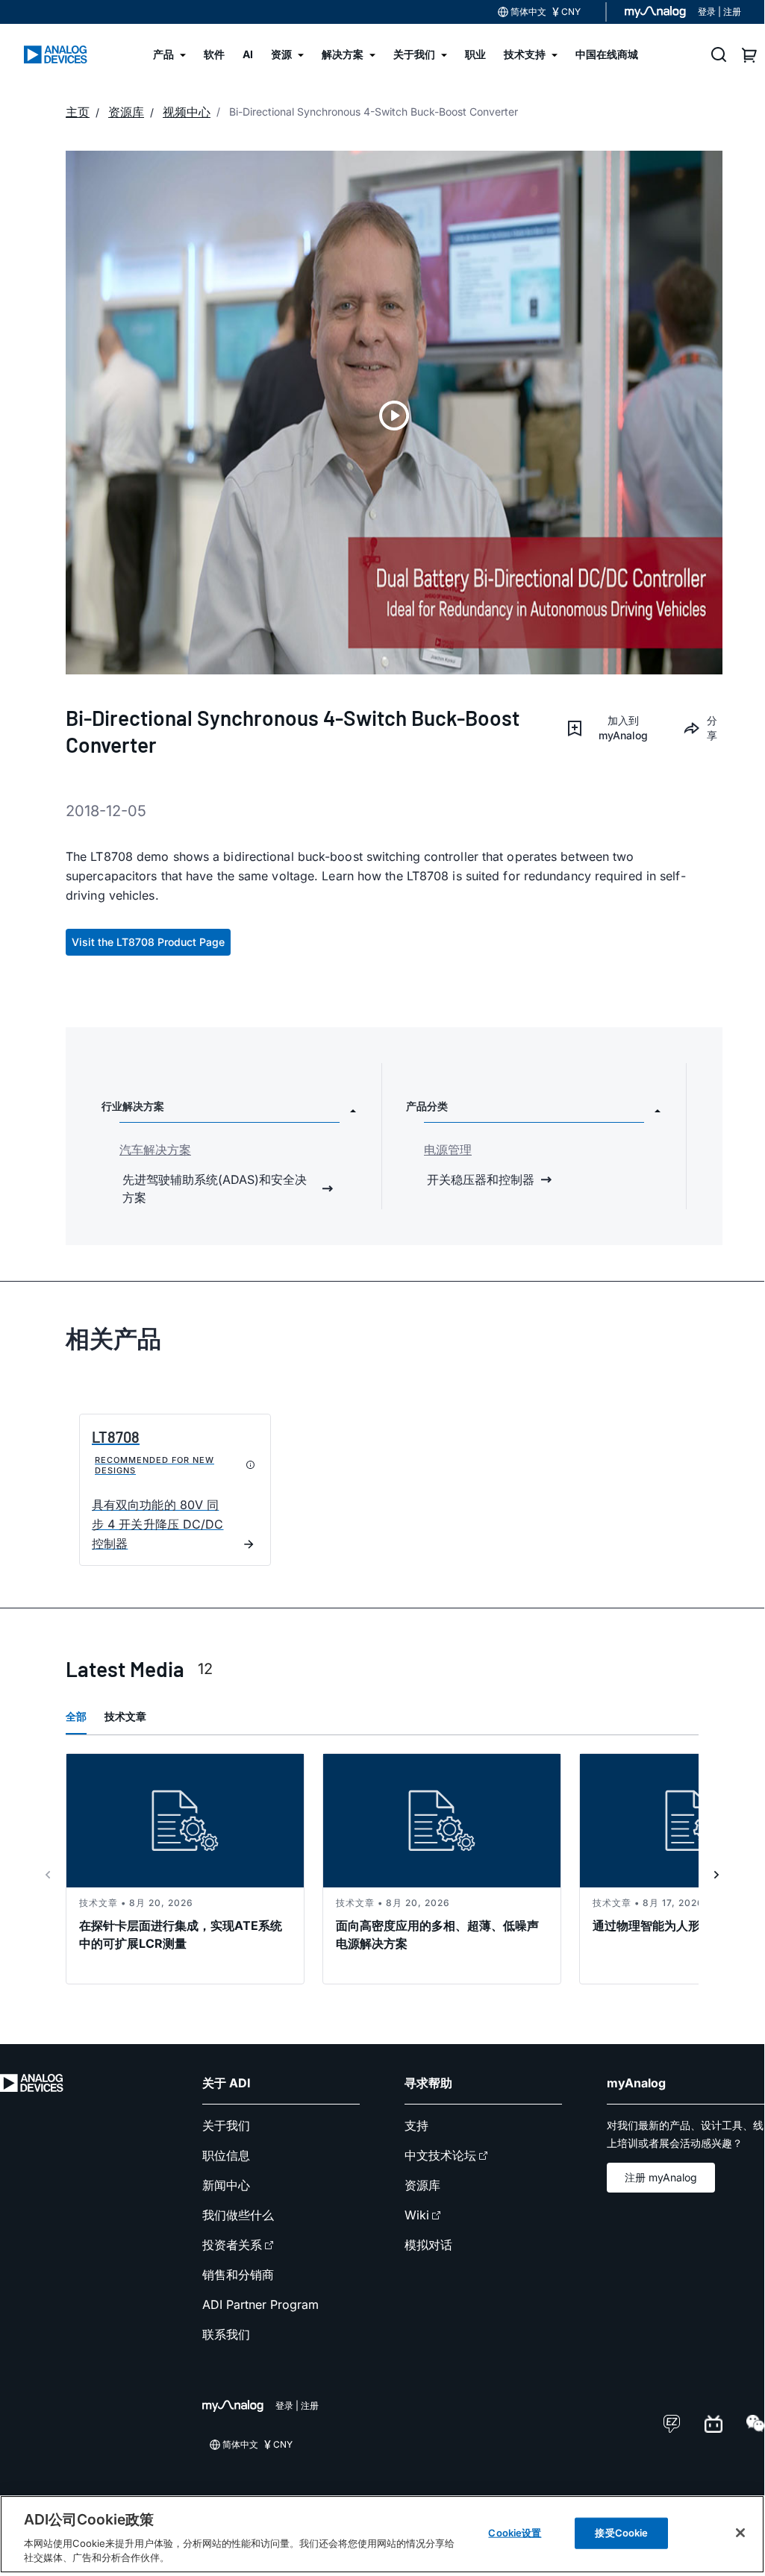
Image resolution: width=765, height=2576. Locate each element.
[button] (612, 728)
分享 (712, 728)
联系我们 (226, 2334)
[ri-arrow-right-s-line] (716, 1875)
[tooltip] (251, 1465)
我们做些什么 (238, 2215)
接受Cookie (621, 2533)
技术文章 (125, 1716)
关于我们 (226, 2125)
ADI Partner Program (260, 2304)
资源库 (422, 2185)
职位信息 (226, 2155)
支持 (416, 2125)
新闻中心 (226, 2185)
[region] (382, 2534)
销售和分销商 (238, 2275)
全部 (76, 1716)
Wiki (417, 2215)
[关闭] (740, 2533)
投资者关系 (232, 2245)
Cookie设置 (515, 2533)
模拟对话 (428, 2245)
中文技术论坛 (440, 2155)
